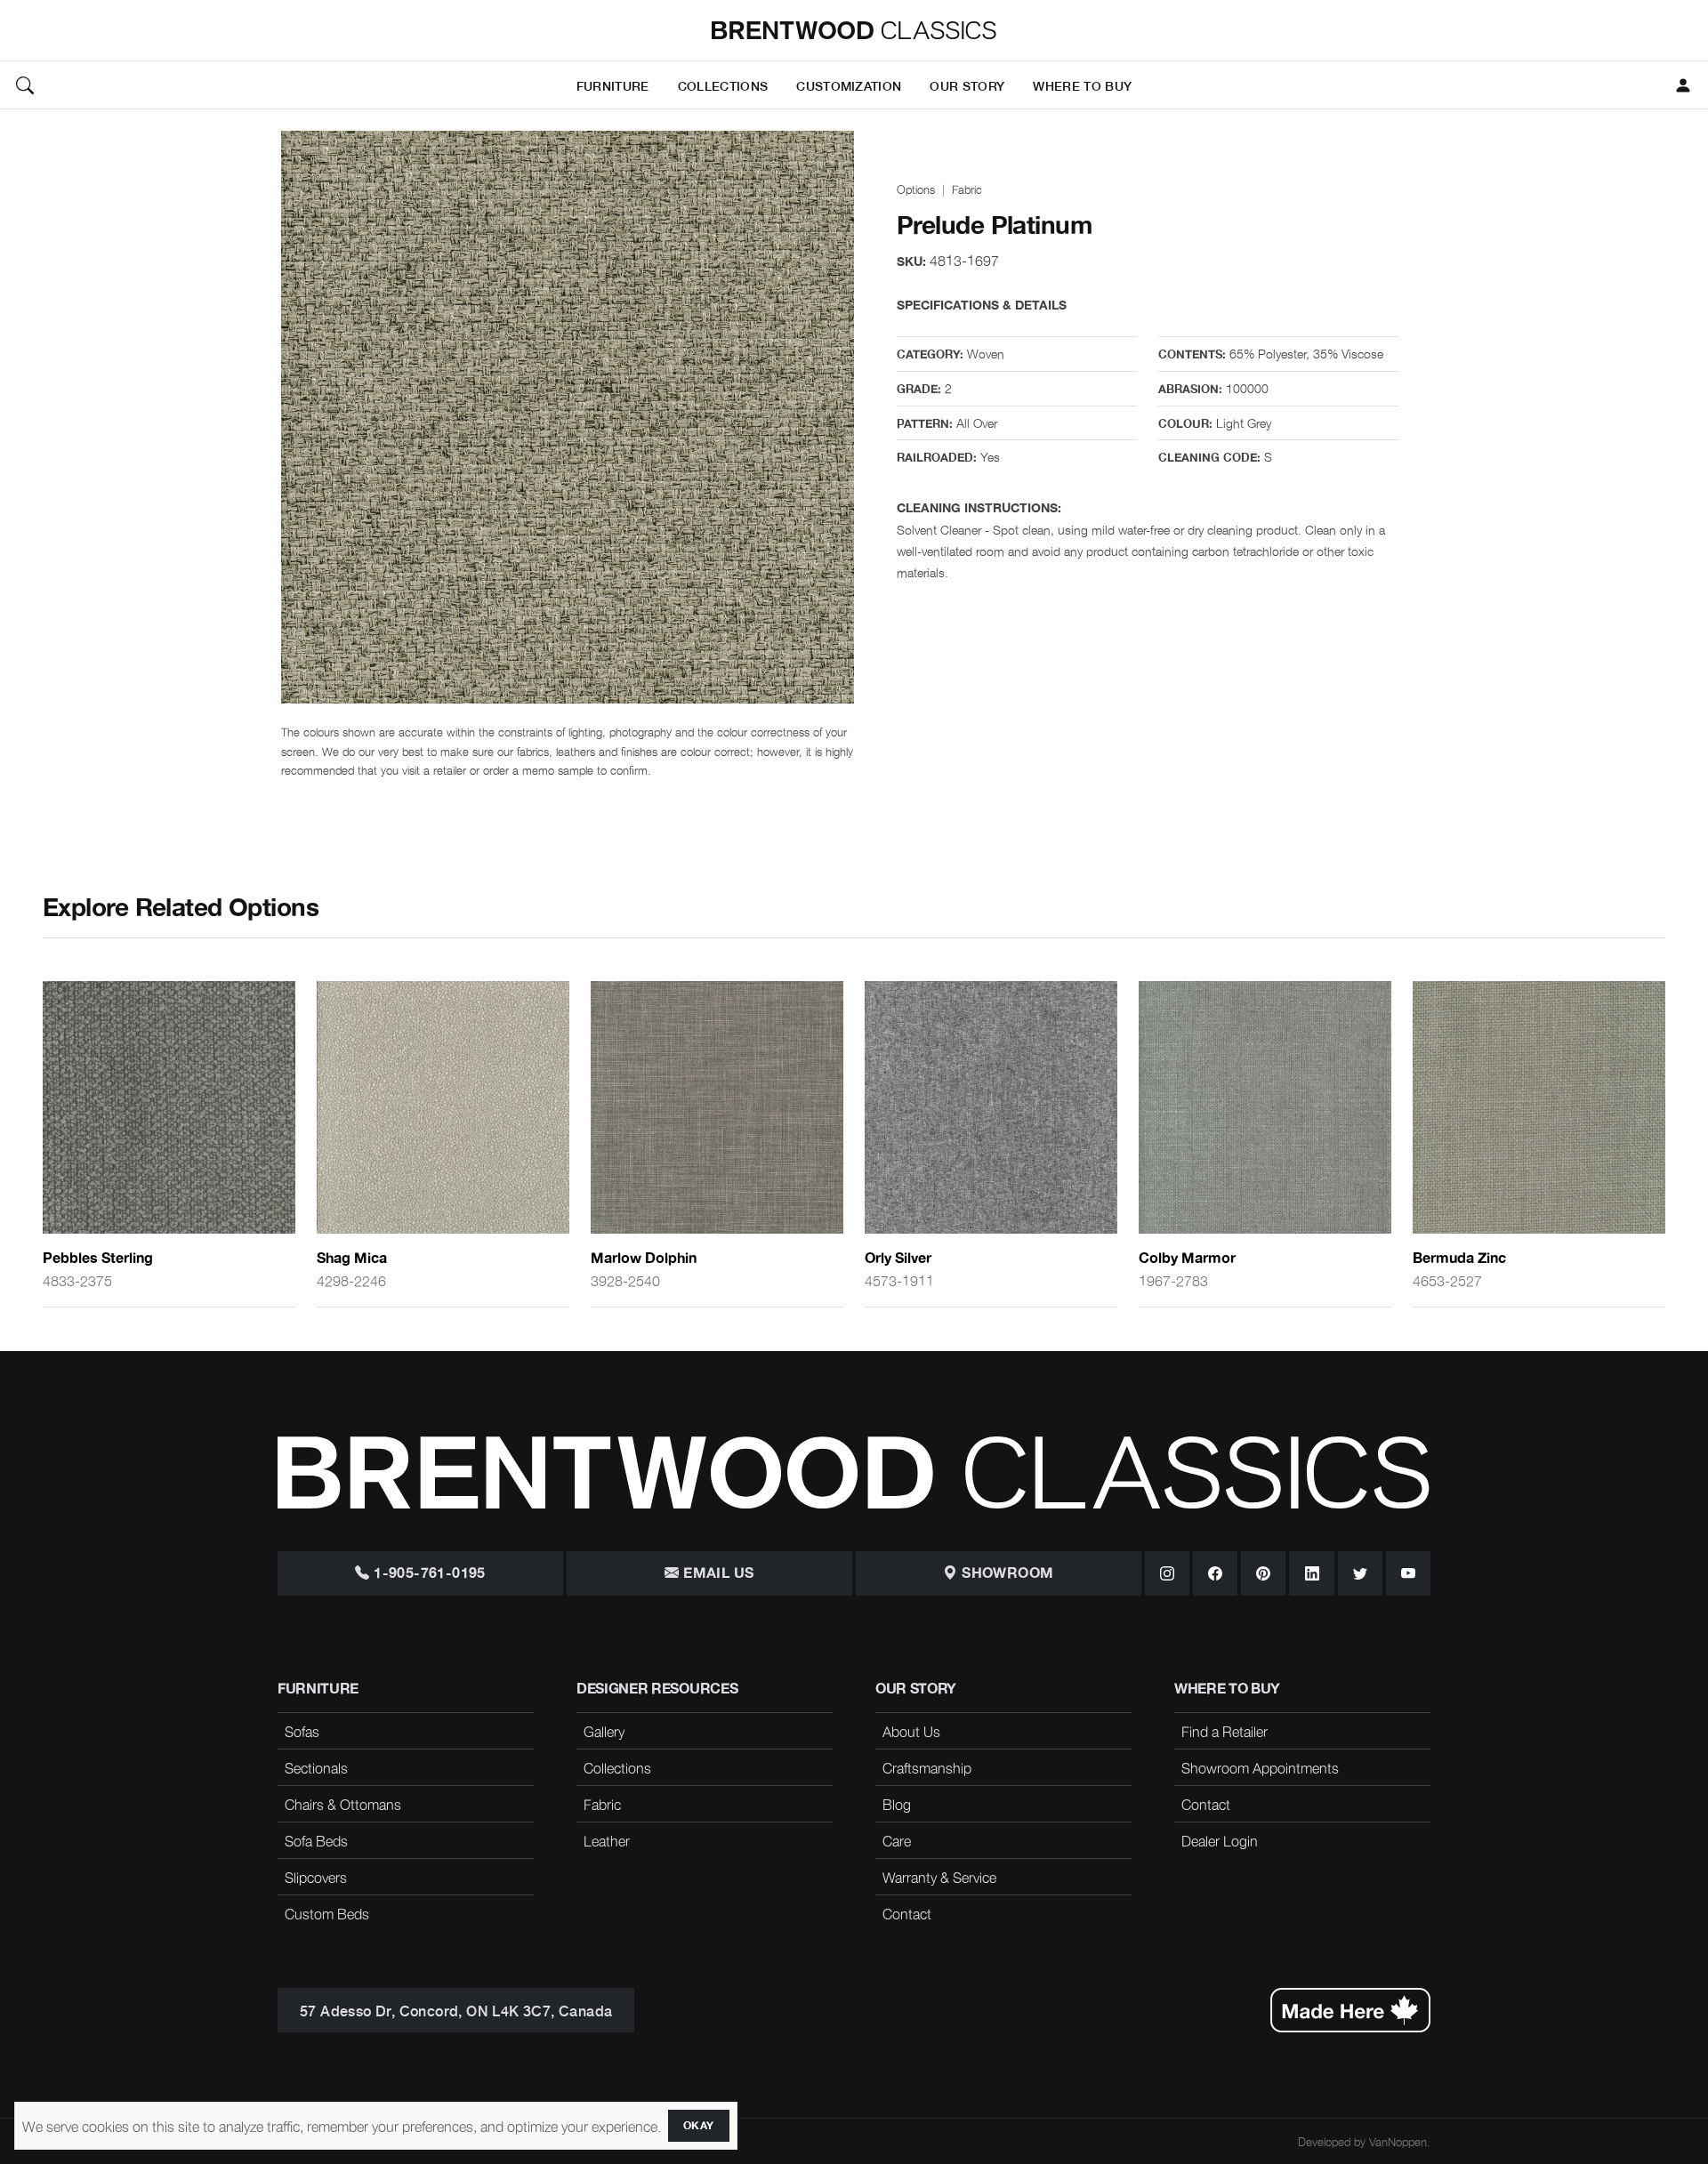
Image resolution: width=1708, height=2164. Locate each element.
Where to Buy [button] (1082, 85)
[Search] (25, 85)
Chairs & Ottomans (343, 1804)
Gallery (604, 1731)
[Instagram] (1167, 1573)
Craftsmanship (927, 1767)
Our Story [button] (967, 85)
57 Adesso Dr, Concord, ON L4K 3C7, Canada (456, 2010)
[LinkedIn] (1311, 1573)
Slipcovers (316, 1877)
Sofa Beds (316, 1840)
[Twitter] (1360, 1573)
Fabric (967, 189)
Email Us (717, 1573)
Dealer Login (1220, 1840)
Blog (897, 1804)
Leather (607, 1840)
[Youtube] (1408, 1573)
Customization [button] (849, 85)
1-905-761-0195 (428, 1573)
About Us (911, 1731)
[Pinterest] (1263, 1573)
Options (916, 189)
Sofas (302, 1731)
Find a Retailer (1225, 1731)
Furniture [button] (613, 85)
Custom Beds (327, 1913)
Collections (617, 1767)
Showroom (1006, 1573)
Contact (907, 1913)
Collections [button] (723, 85)
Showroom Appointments (1260, 1767)
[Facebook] (1215, 1573)
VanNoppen (1398, 2141)
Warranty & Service (939, 1877)
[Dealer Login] (1683, 85)
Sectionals (316, 1767)
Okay (699, 2126)
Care (897, 1840)
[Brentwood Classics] (854, 30)
